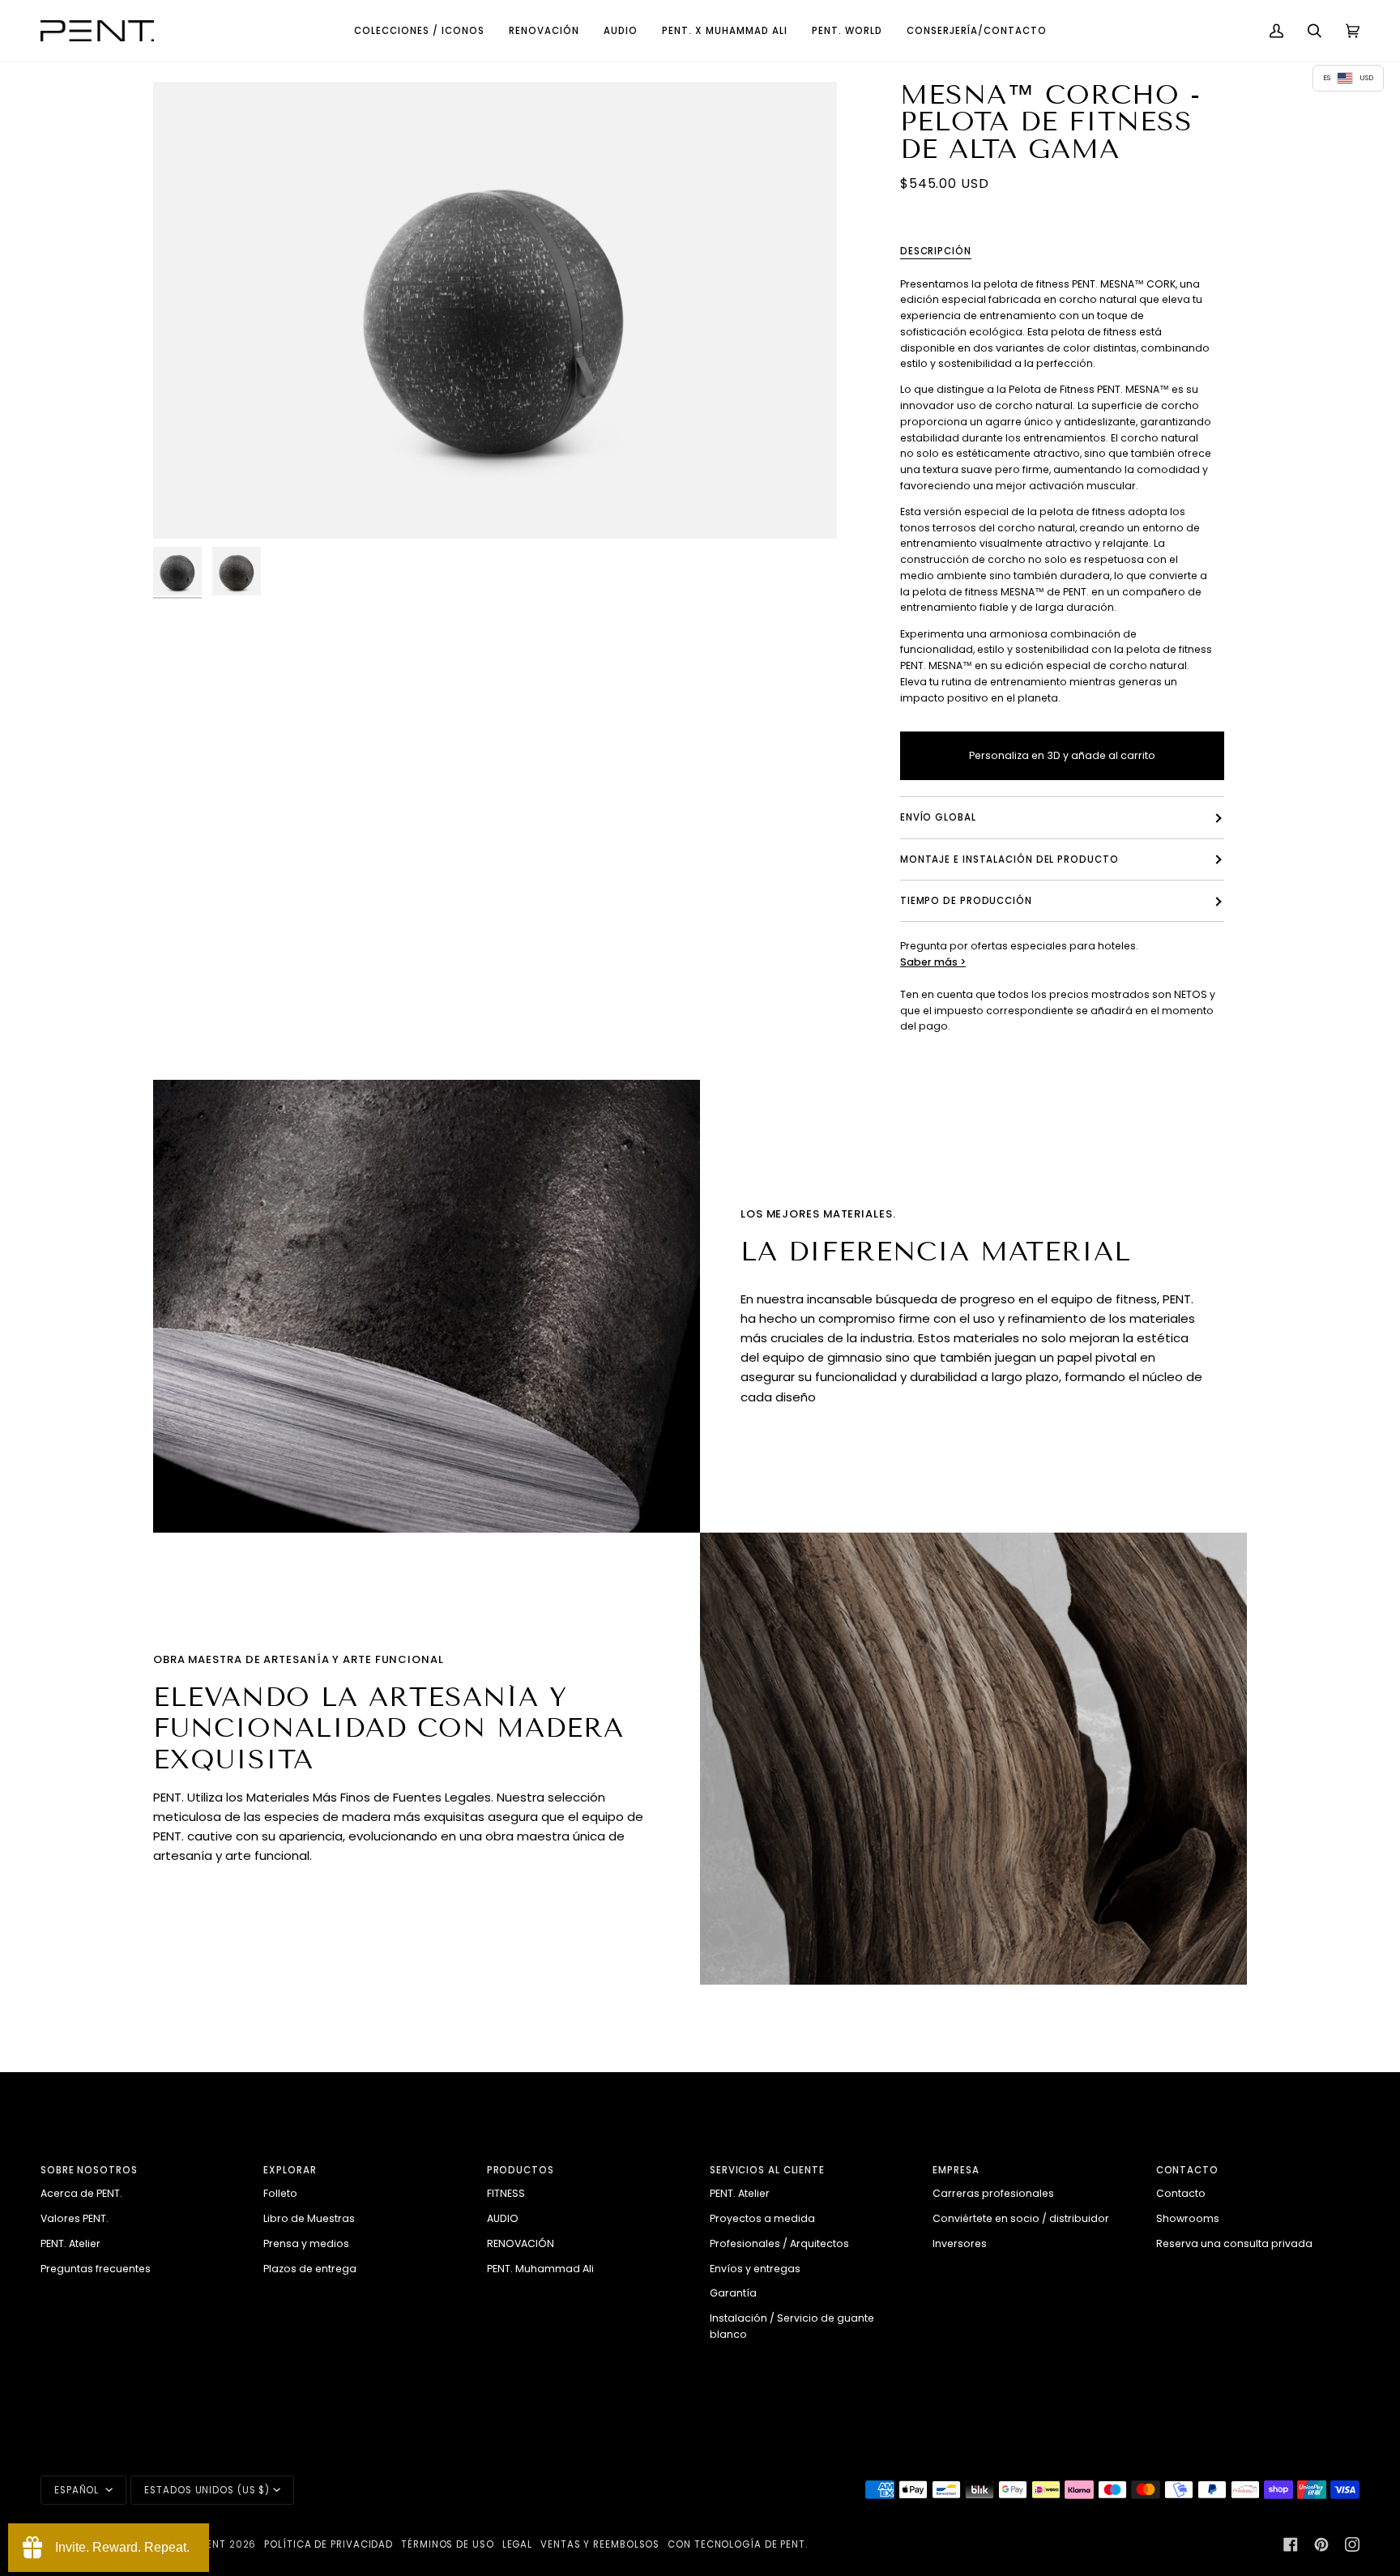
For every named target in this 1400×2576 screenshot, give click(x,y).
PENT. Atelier (70, 2243)
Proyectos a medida (762, 2218)
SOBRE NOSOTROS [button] (89, 2170)
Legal (518, 2544)
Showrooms (1188, 2218)
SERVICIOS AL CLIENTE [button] (767, 2170)
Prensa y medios (306, 2243)
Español (78, 2490)
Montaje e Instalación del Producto (1009, 859)
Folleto (280, 2193)
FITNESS (506, 2193)
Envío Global (938, 818)
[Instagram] (1352, 2544)
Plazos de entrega (310, 2269)
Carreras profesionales (993, 2193)
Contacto (1181, 2193)
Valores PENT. (75, 2218)
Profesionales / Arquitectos (779, 2243)
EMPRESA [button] (956, 2170)
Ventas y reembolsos (600, 2544)
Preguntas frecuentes (96, 2269)
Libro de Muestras (309, 2218)
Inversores (960, 2243)
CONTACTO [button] (1187, 2170)
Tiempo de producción (966, 901)
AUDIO (503, 2218)
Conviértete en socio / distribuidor (1021, 2218)
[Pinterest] (1321, 2544)
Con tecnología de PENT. (738, 2544)
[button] (419, 31)
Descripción (936, 251)
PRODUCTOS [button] (521, 2170)
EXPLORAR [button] (290, 2170)
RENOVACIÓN (521, 2243)
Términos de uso (448, 2544)
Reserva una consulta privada (1234, 2243)
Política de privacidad (329, 2544)
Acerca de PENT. (81, 2193)
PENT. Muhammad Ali (540, 2269)
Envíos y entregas (755, 2269)
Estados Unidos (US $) (207, 2490)
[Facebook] (1291, 2544)
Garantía (733, 2293)
